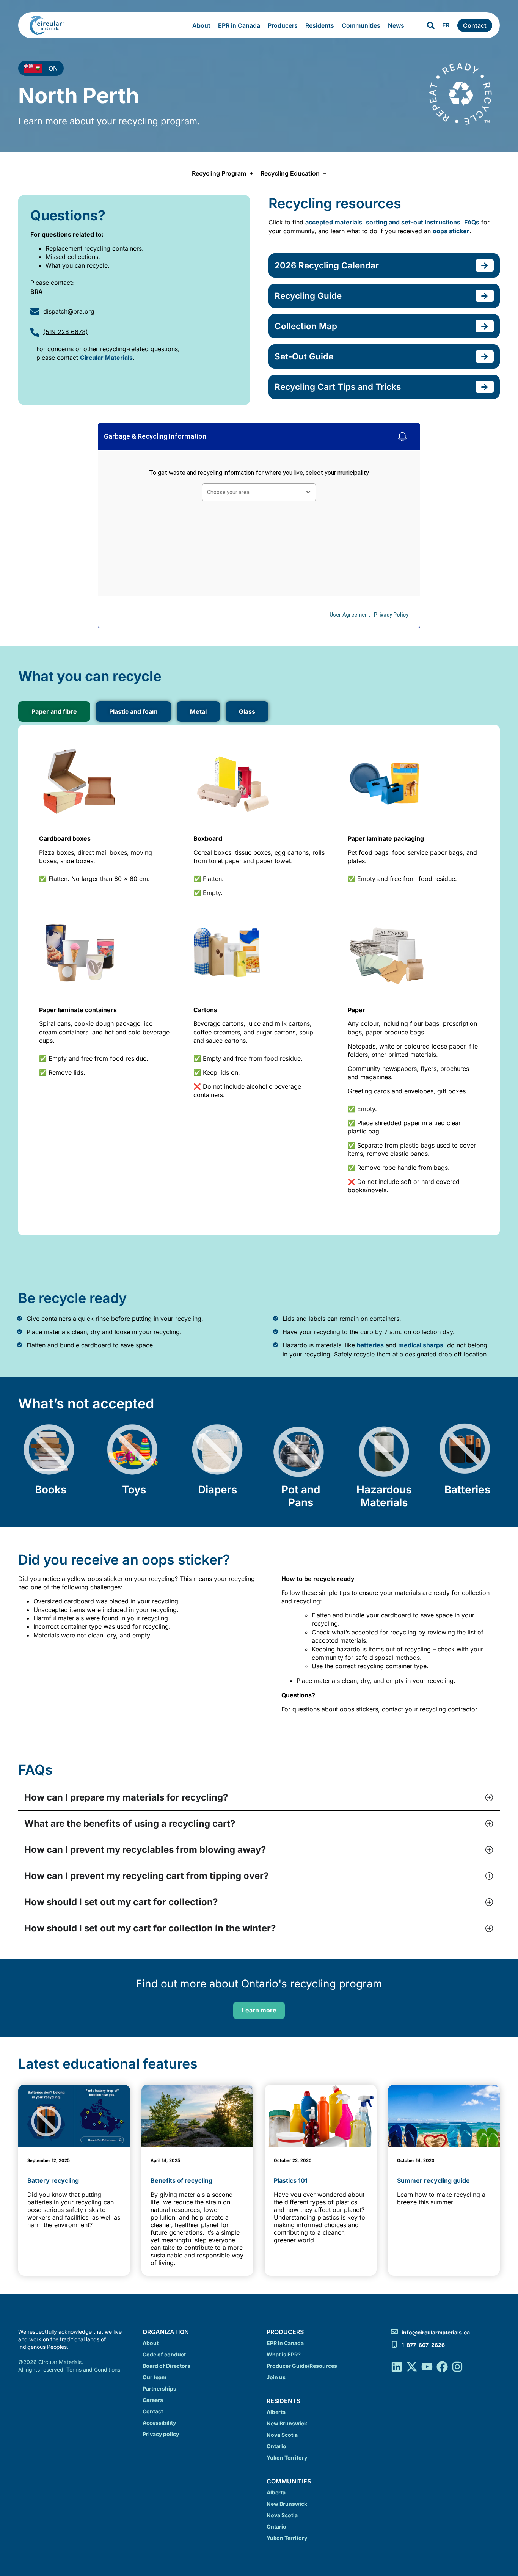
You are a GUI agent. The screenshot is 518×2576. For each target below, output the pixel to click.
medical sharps (421, 1345)
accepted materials (334, 222)
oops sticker (451, 231)
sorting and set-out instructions (413, 222)
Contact (153, 2411)
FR (446, 25)
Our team (155, 2377)
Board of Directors (166, 2366)
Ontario (276, 2446)
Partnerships (159, 2388)
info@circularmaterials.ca (436, 2332)
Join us (276, 2377)
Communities (361, 25)
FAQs (472, 222)
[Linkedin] (397, 2367)
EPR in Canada (239, 25)
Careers (153, 2400)
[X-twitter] (412, 2367)
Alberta (276, 2412)
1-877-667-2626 (423, 2345)
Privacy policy (161, 2434)
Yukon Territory (287, 2457)
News (396, 25)
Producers (283, 25)
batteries (370, 1345)
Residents (320, 25)
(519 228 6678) (66, 332)
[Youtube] (427, 2367)
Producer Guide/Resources (302, 2366)
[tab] (54, 711)
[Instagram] (457, 2367)
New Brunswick (287, 2423)
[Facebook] (442, 2367)
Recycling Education (290, 173)
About (201, 25)
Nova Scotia (282, 2435)
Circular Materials (106, 358)
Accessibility (159, 2423)
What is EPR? (284, 2354)
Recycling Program (219, 173)
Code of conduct (164, 2354)
